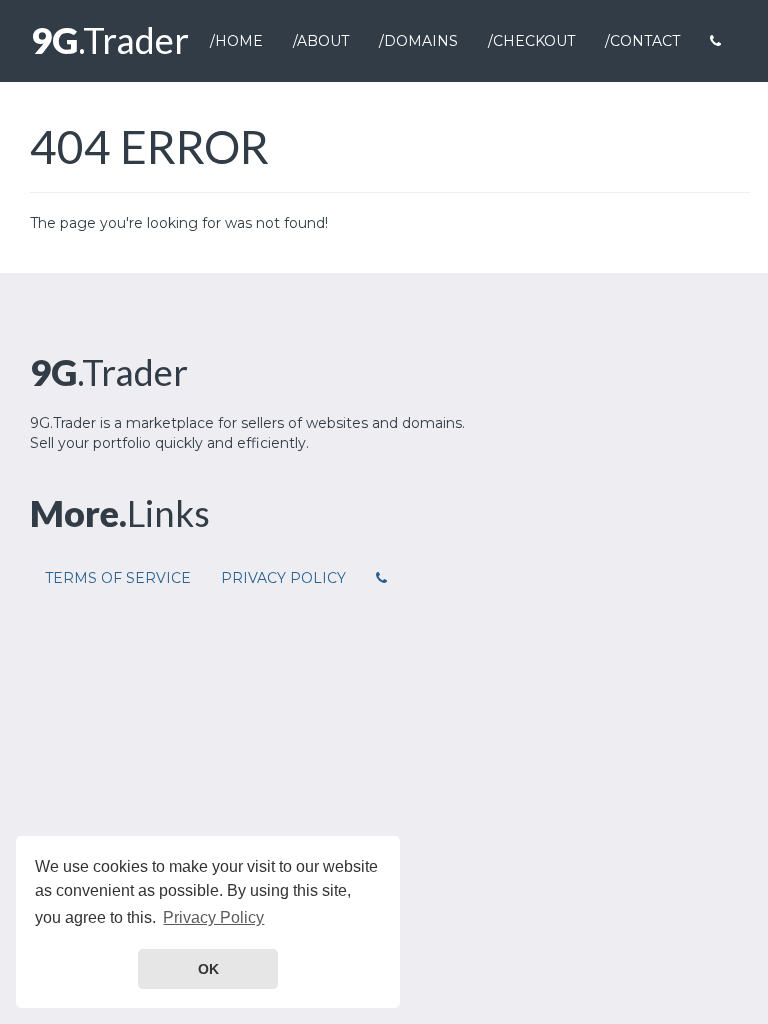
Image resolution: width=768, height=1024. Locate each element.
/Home (236, 41)
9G (110, 40)
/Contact (642, 41)
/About (321, 41)
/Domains (418, 41)
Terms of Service (118, 578)
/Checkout (531, 41)
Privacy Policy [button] (213, 917)
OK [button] (208, 969)
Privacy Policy (283, 578)
